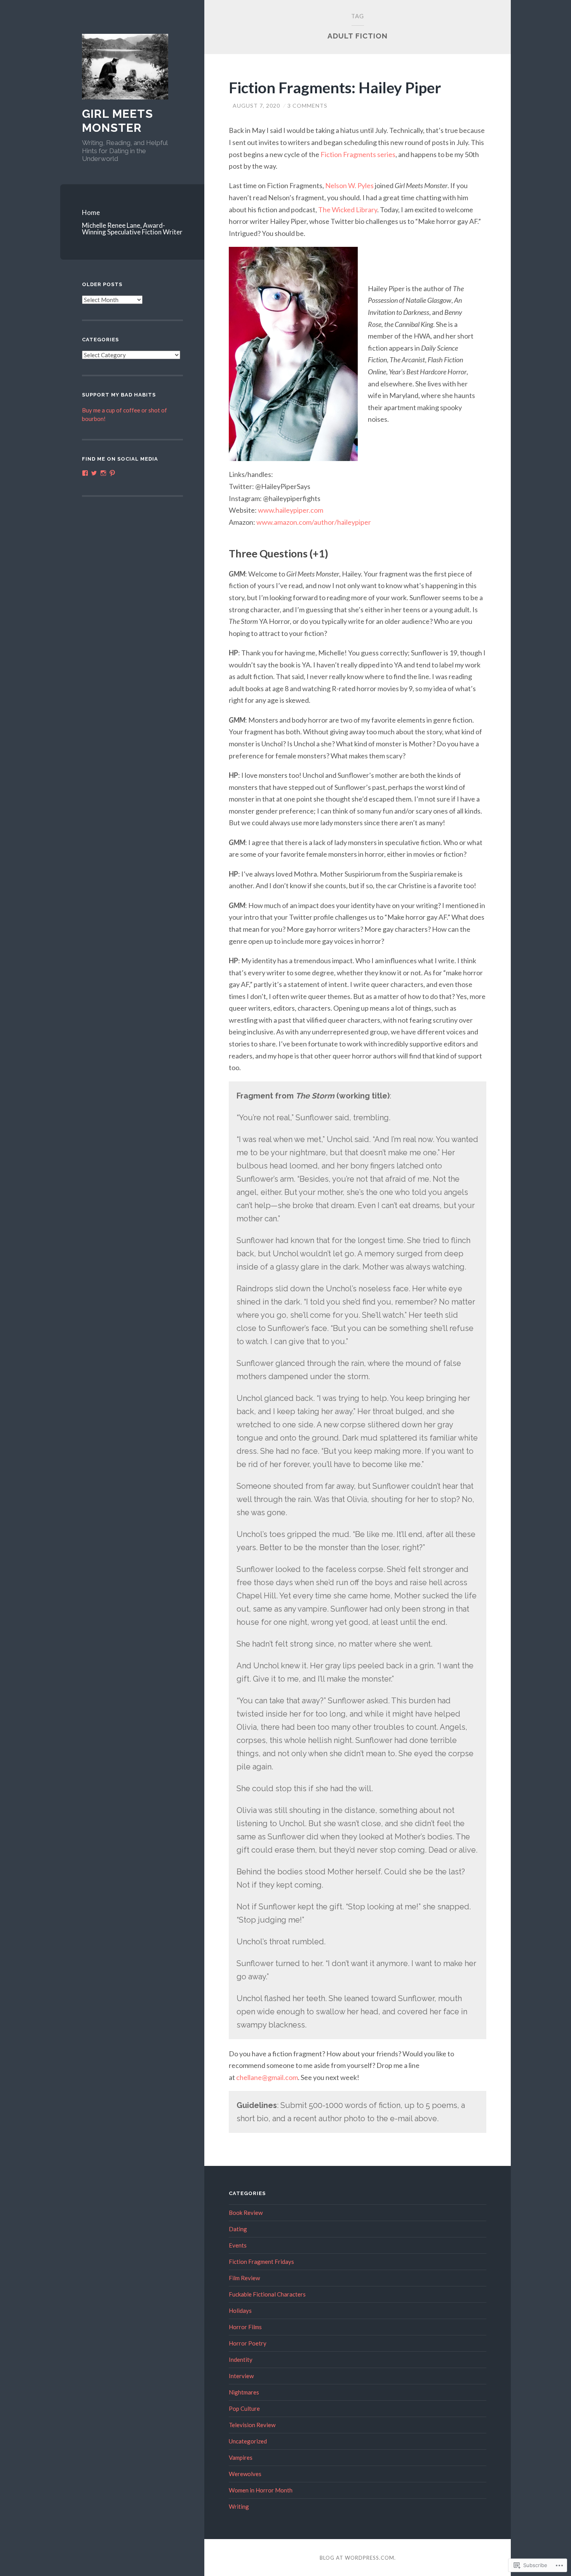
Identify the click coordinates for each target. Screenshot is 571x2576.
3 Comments (307, 106)
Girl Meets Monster (118, 121)
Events (238, 2245)
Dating (238, 2229)
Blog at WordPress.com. (358, 2558)
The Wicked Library (348, 210)
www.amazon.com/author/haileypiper (314, 522)
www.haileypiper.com (291, 510)
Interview (241, 2376)
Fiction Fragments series (358, 154)
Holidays (240, 2311)
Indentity (241, 2359)
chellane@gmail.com (267, 2077)
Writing (239, 2506)
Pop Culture (244, 2408)
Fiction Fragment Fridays (261, 2262)
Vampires (241, 2457)
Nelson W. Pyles (349, 185)
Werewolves (245, 2474)
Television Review (252, 2425)
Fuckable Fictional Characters (267, 2294)
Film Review (244, 2278)
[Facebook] (85, 473)
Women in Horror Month (261, 2490)
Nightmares (244, 2392)
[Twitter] (94, 473)
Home (91, 212)
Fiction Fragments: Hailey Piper (335, 87)
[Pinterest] (112, 473)
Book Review (246, 2213)
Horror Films (245, 2327)
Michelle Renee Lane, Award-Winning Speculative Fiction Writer (132, 229)
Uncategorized (248, 2441)
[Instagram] (103, 473)
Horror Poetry (248, 2343)
